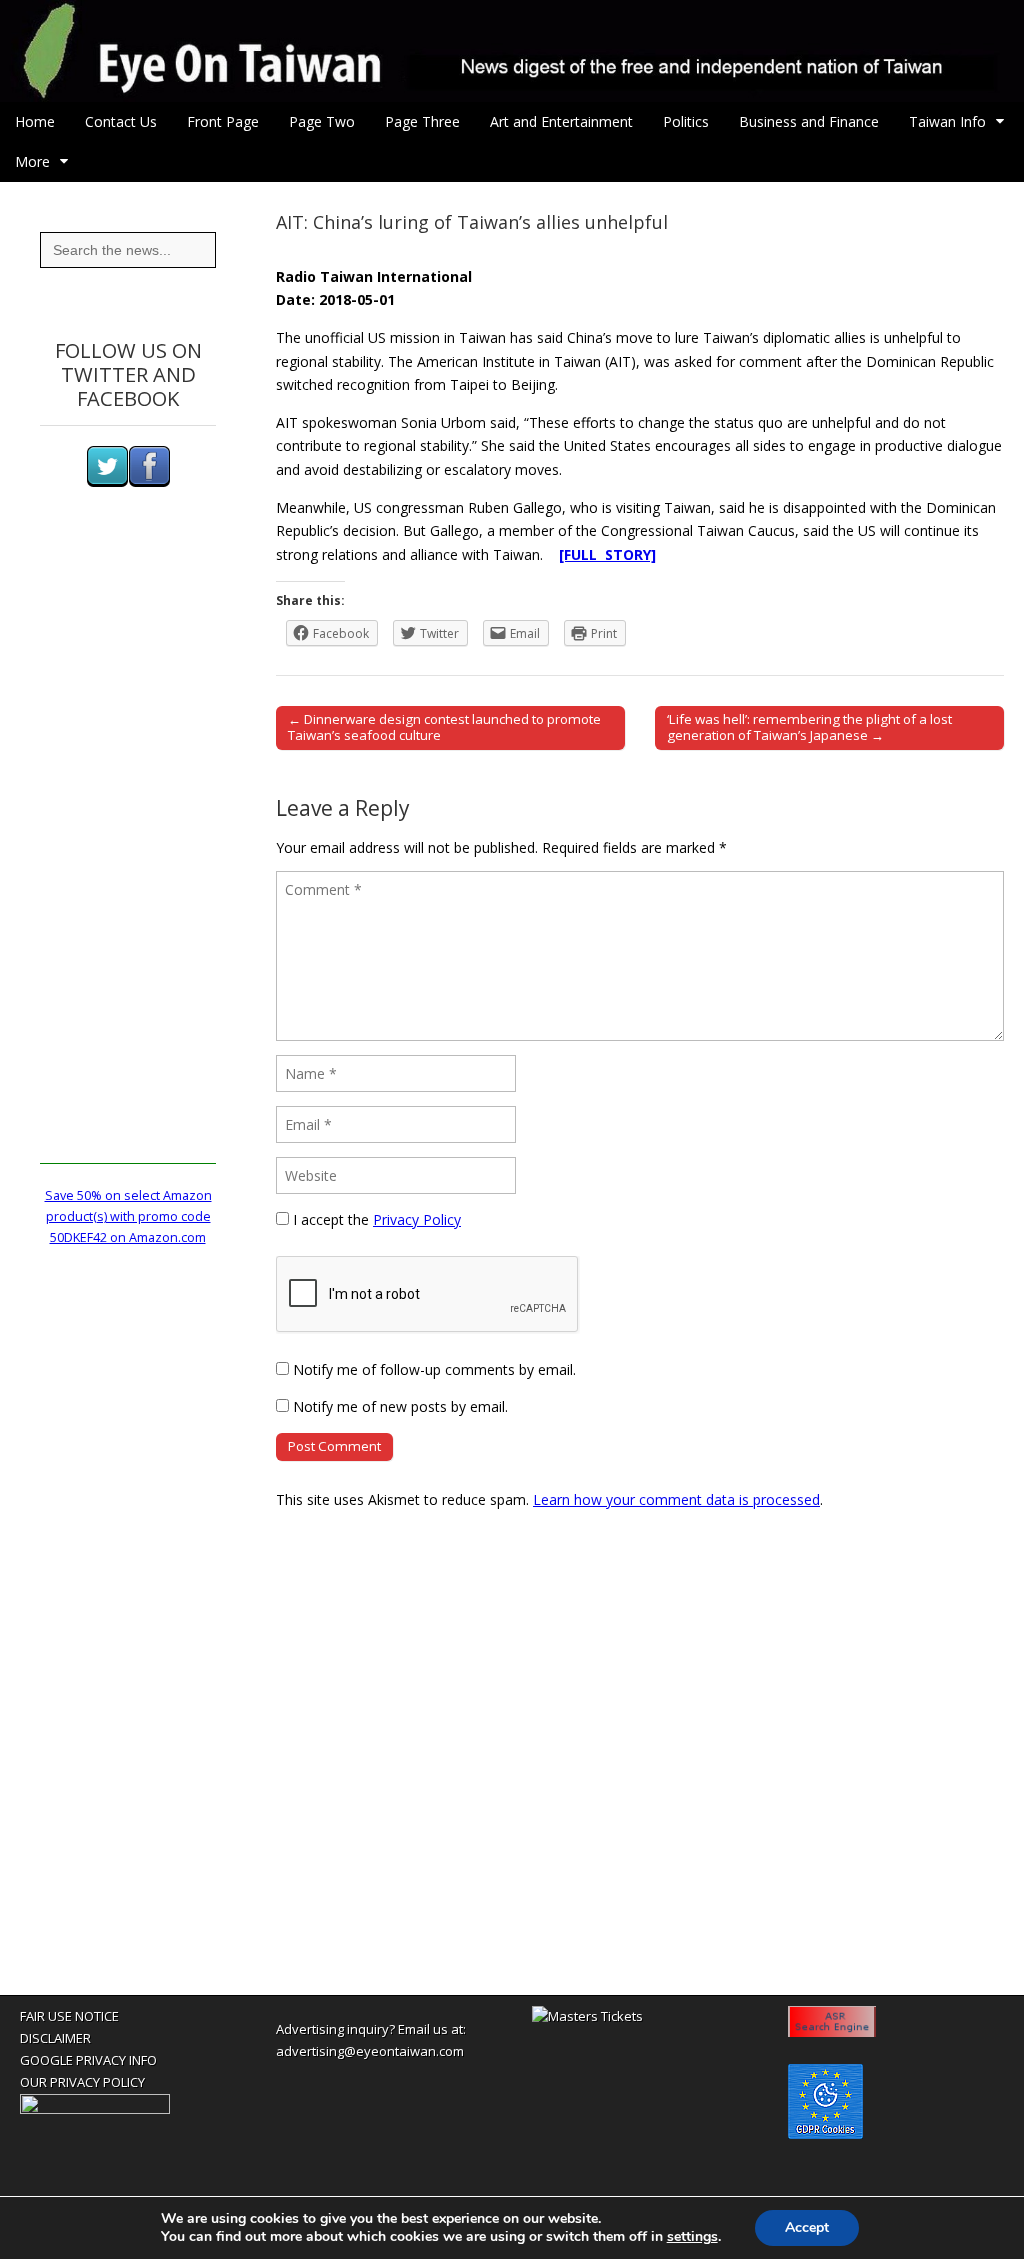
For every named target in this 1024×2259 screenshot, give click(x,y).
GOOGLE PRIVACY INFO (88, 2060)
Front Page (223, 121)
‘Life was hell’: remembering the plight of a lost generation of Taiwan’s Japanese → (809, 727)
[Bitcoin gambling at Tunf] (95, 2109)
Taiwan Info (947, 121)
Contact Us (121, 121)
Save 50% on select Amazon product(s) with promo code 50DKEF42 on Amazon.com (128, 1217)
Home (35, 121)
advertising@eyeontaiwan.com (370, 2051)
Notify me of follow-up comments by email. (434, 1369)
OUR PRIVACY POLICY (82, 2082)
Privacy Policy (417, 1219)
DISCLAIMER (55, 2038)
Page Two (322, 121)
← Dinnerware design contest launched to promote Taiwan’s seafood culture (444, 727)
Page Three (422, 121)
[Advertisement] (128, 864)
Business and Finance (809, 121)
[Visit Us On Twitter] (107, 482)
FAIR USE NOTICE (69, 2016)
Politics (686, 121)
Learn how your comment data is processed (676, 1499)
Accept (807, 2227)
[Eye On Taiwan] (512, 51)
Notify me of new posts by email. (400, 1406)
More (32, 161)
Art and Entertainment (561, 121)
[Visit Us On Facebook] (149, 482)
